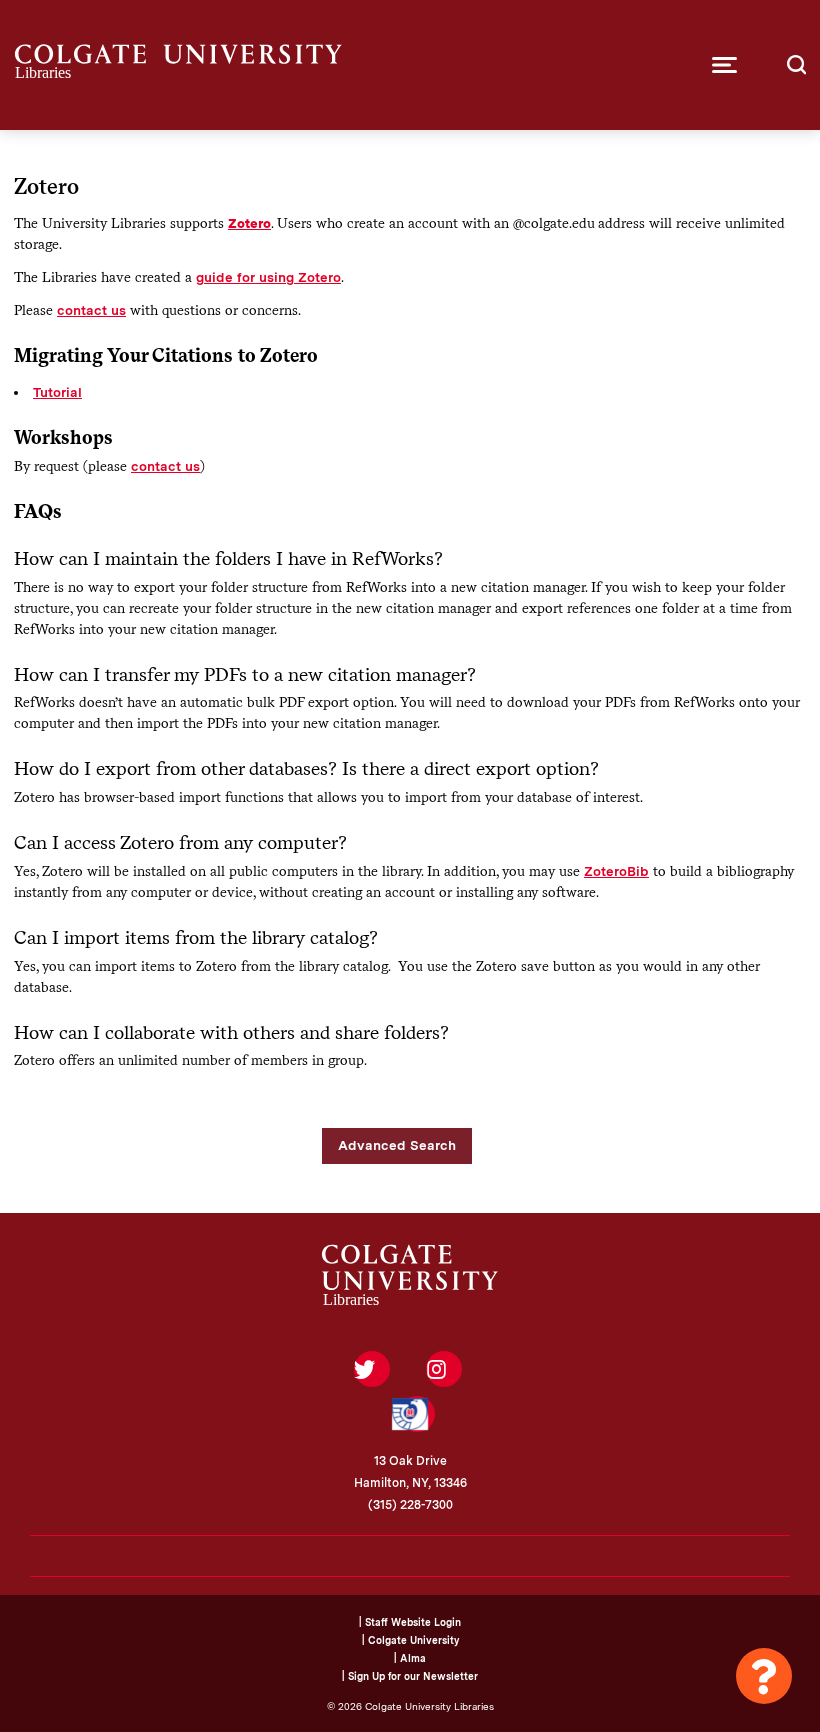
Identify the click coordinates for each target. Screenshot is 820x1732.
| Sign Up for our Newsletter (410, 1676)
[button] (724, 65)
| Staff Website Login (410, 1622)
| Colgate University (410, 1640)
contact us (91, 310)
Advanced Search (397, 1145)
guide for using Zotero (268, 277)
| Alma (410, 1658)
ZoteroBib (616, 871)
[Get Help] (764, 1676)
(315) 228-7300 (410, 1505)
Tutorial (57, 392)
